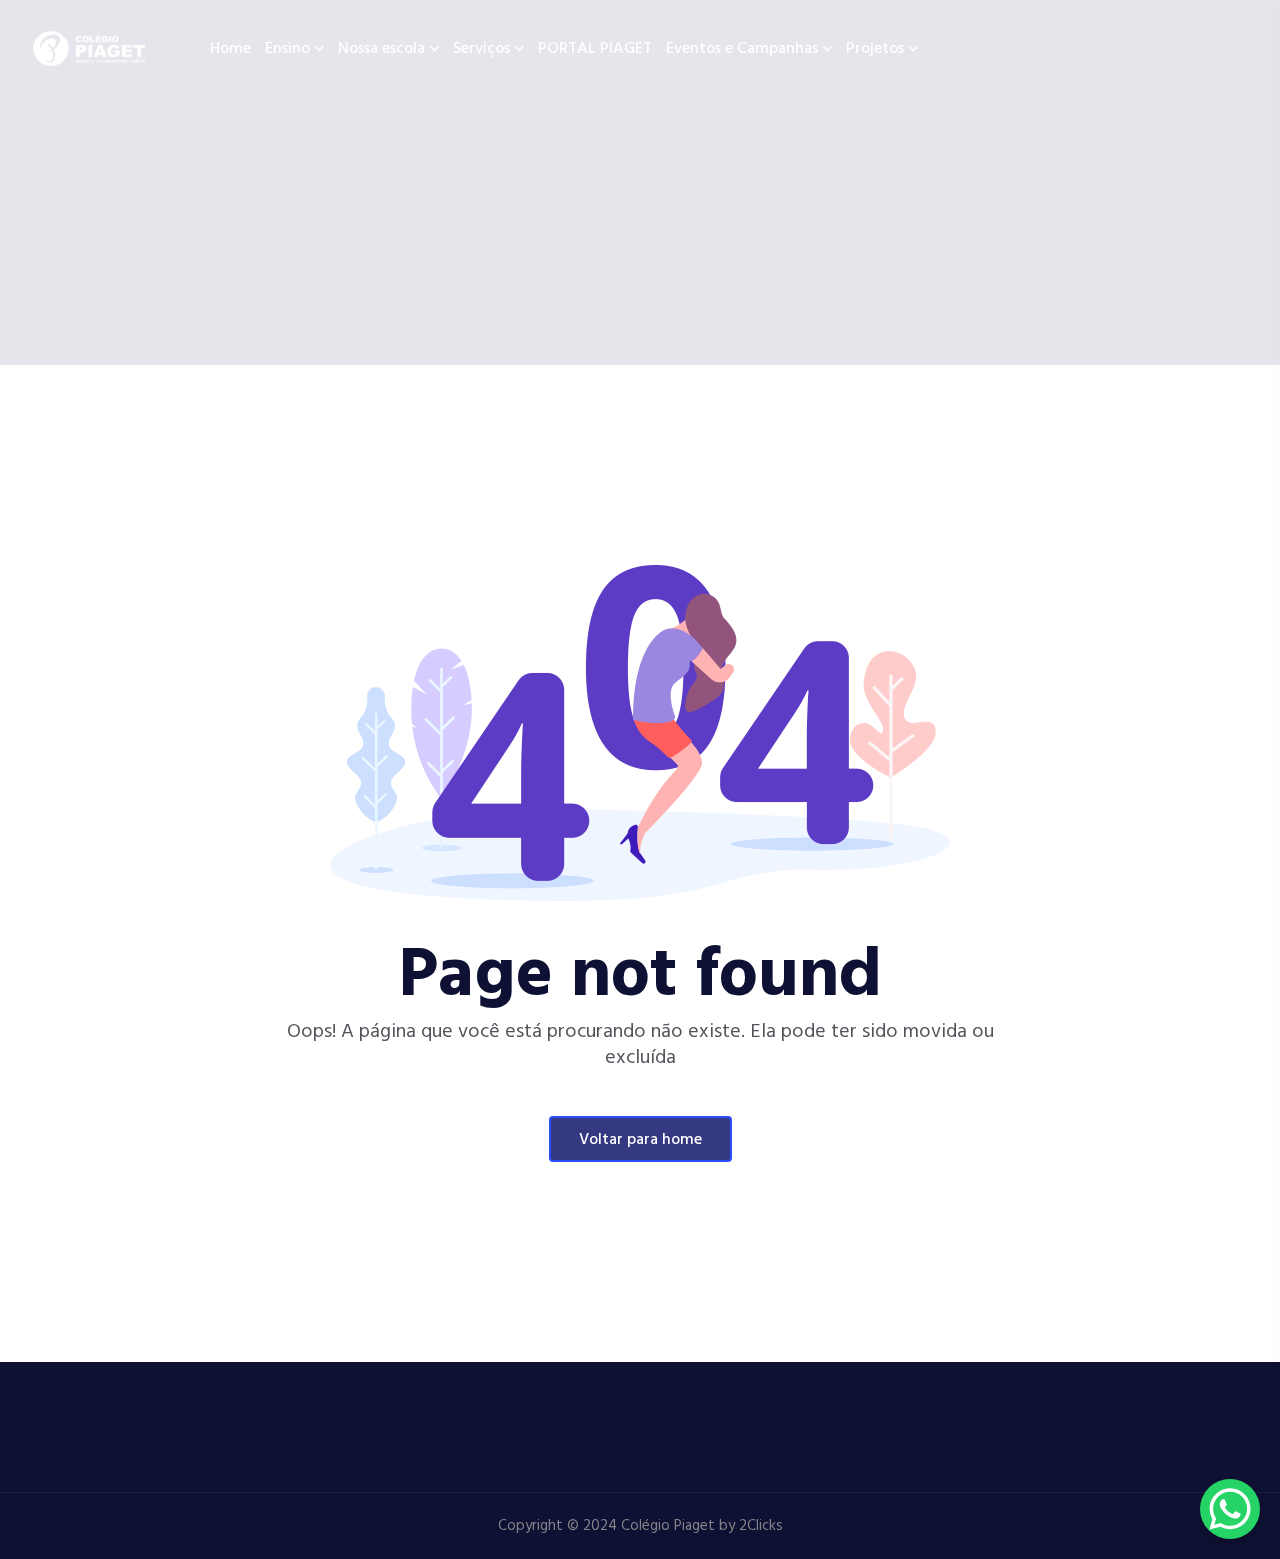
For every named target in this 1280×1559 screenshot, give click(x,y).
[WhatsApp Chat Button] (1230, 1509)
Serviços (481, 49)
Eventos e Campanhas (742, 49)
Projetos (875, 49)
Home (230, 49)
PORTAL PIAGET (595, 49)
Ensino (287, 49)
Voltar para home (640, 1140)
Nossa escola (381, 49)
